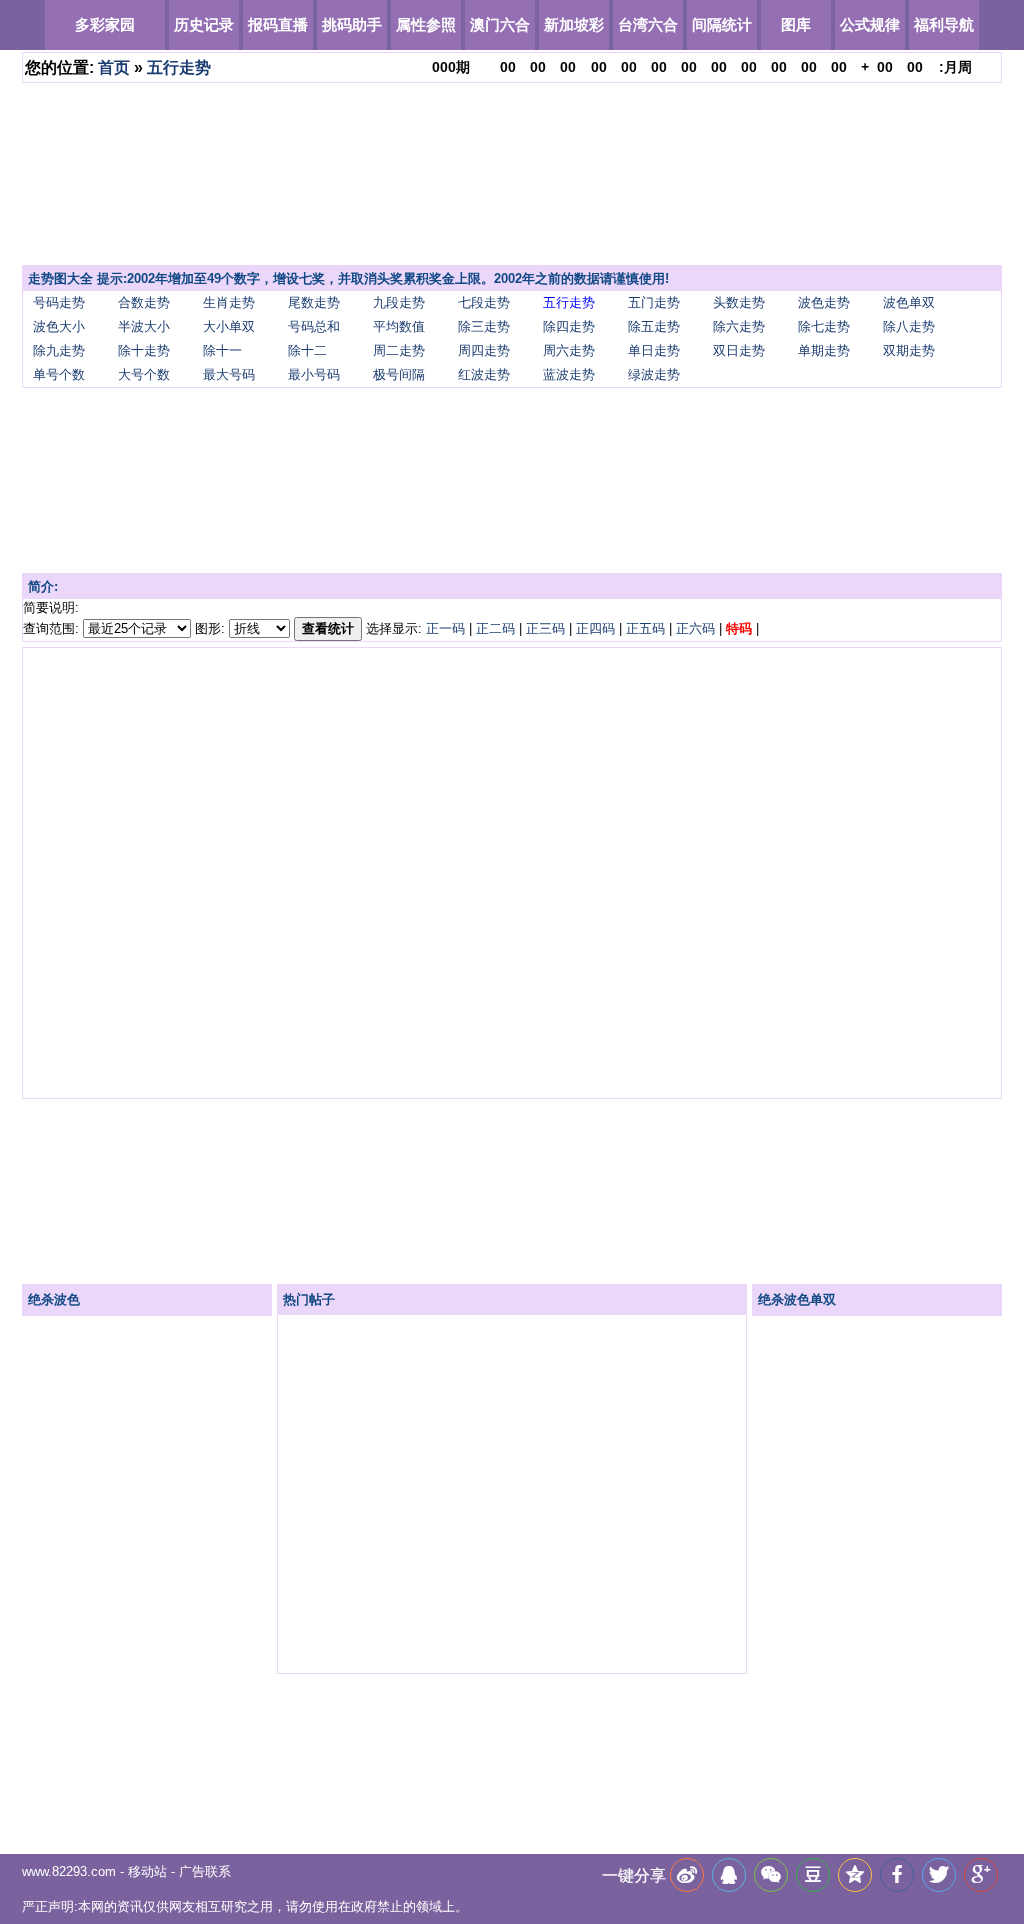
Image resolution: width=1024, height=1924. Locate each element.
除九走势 (59, 350)
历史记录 (204, 24)
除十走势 (144, 350)
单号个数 (59, 374)
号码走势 (59, 302)
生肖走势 (229, 302)
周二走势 (399, 350)
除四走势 (569, 326)
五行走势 (179, 67)
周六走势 (569, 350)
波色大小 (59, 326)
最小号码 (314, 374)
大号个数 (144, 374)
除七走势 (824, 326)
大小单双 (229, 326)
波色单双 (909, 302)
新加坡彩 (574, 24)
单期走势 (824, 350)
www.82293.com (69, 1871)
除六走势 (739, 326)
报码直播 (278, 24)
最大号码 (229, 374)
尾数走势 (314, 302)
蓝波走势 (569, 374)
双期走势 (909, 350)
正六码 (695, 628)
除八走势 (909, 326)
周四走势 (484, 350)
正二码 (495, 628)
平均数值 (399, 326)
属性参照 (426, 24)
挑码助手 (352, 24)
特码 (739, 628)
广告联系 (205, 1871)
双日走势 (739, 350)
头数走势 (739, 302)
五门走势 (654, 302)
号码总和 (314, 326)
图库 (796, 24)
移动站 (147, 1871)
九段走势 (399, 302)
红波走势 (484, 374)
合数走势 (144, 302)
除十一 (222, 350)
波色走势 (824, 302)
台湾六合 (648, 24)
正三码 (545, 628)
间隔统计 (722, 24)
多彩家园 (105, 24)
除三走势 (484, 326)
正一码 (445, 628)
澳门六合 (500, 24)
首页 (114, 67)
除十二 (307, 350)
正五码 (645, 628)
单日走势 (654, 350)
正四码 (595, 628)
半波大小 (144, 326)
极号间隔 (399, 374)
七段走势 (484, 302)
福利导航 (944, 24)
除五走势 (654, 326)
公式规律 (870, 24)
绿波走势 (654, 374)
